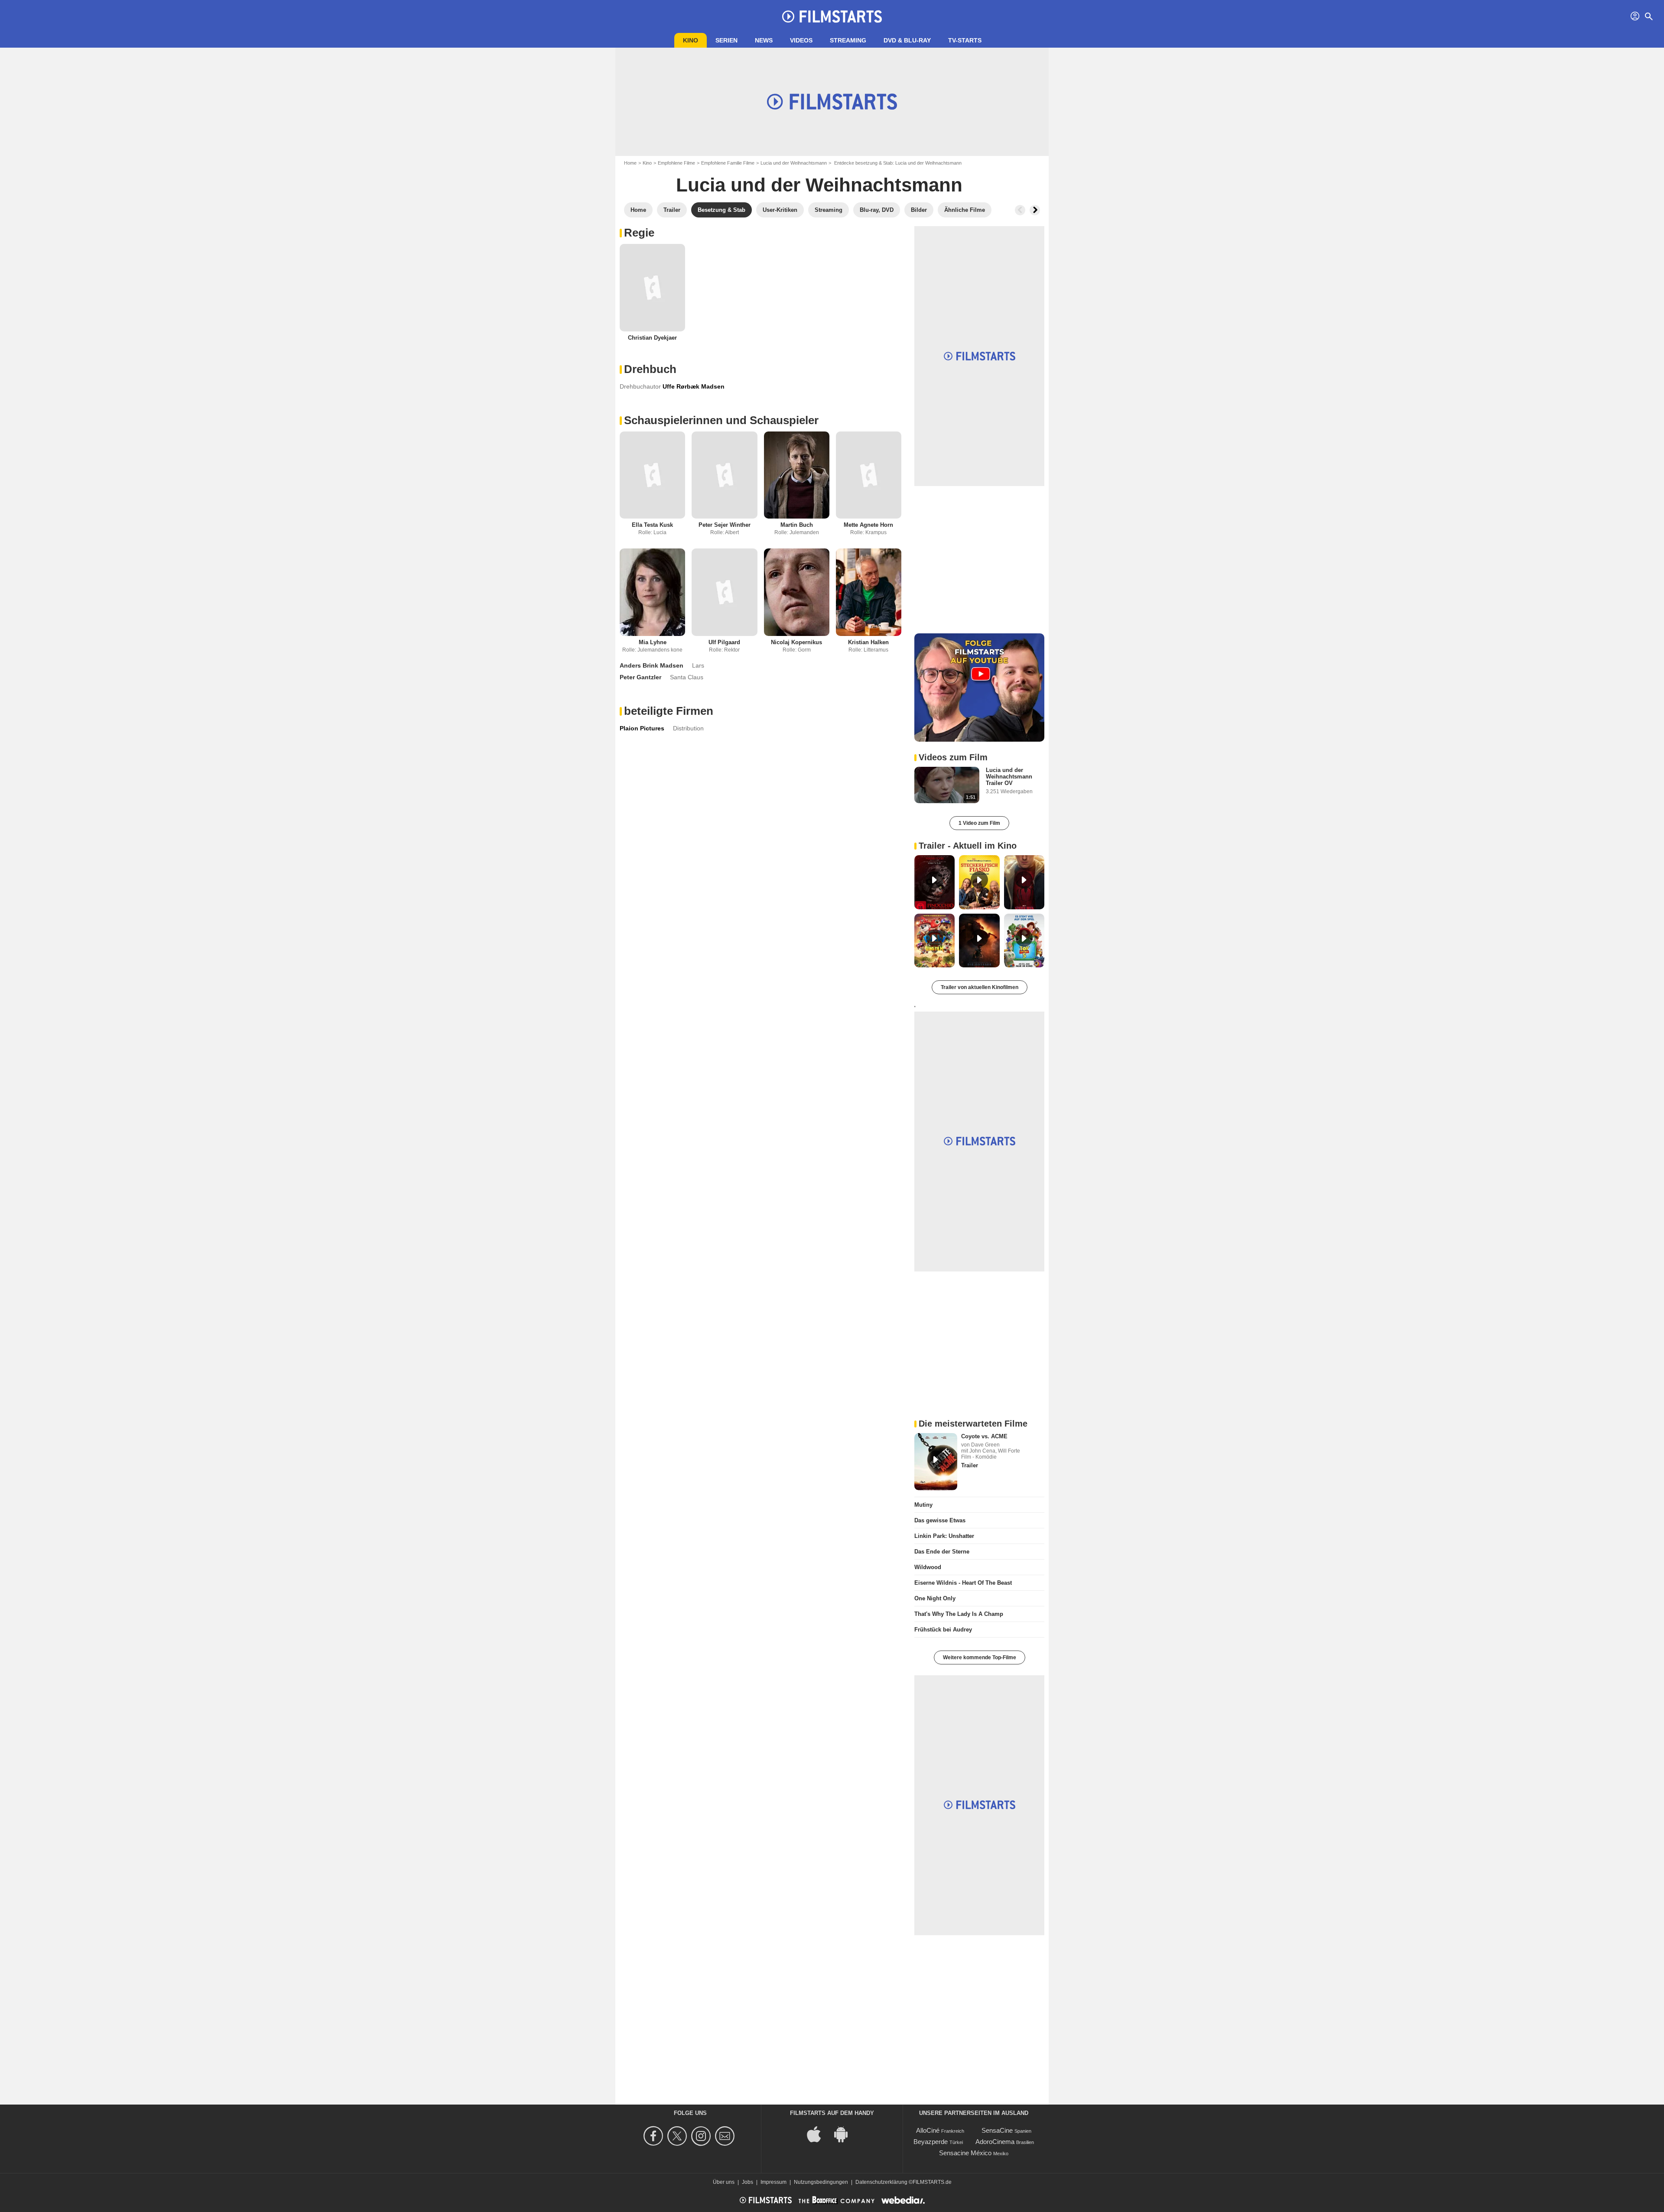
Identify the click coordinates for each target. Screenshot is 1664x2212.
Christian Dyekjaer (652, 338)
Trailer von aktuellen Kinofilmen (980, 987)
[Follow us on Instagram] (702, 2136)
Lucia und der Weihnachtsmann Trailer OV (1009, 777)
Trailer (970, 1465)
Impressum (773, 2182)
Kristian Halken (868, 642)
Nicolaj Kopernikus (796, 642)
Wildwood (928, 1567)
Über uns (724, 2182)
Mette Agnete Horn (868, 525)
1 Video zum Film (979, 823)
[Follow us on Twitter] (678, 2136)
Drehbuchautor (640, 386)
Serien (726, 40)
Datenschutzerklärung (881, 2182)
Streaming (848, 40)
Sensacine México (965, 2153)
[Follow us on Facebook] (655, 2136)
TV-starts (965, 40)
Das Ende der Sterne (942, 1552)
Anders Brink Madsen (652, 665)
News (764, 40)
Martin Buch (797, 525)
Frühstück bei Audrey (943, 1630)
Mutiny (923, 1505)
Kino (691, 40)
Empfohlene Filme (676, 163)
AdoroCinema (995, 2142)
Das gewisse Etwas (940, 1520)
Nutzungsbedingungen (821, 2182)
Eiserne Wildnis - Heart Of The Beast (963, 1583)
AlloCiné (928, 2130)
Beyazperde (931, 2142)
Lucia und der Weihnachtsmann (794, 163)
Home (630, 163)
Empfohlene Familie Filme (728, 163)
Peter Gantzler (640, 677)
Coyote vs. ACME (984, 1436)
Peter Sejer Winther (725, 525)
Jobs (747, 2182)
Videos (801, 40)
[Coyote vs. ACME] (936, 1462)
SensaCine (997, 2130)
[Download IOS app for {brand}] (819, 2133)
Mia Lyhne (653, 642)
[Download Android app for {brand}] (845, 2133)
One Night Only (935, 1598)
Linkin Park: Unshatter (944, 1536)
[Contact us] (726, 2136)
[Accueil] (832, 16)
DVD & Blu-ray (907, 40)
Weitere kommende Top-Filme (980, 1657)
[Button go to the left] (1020, 210)
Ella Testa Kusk (652, 525)
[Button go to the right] (1035, 210)
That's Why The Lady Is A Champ (959, 1614)
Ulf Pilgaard (724, 642)
